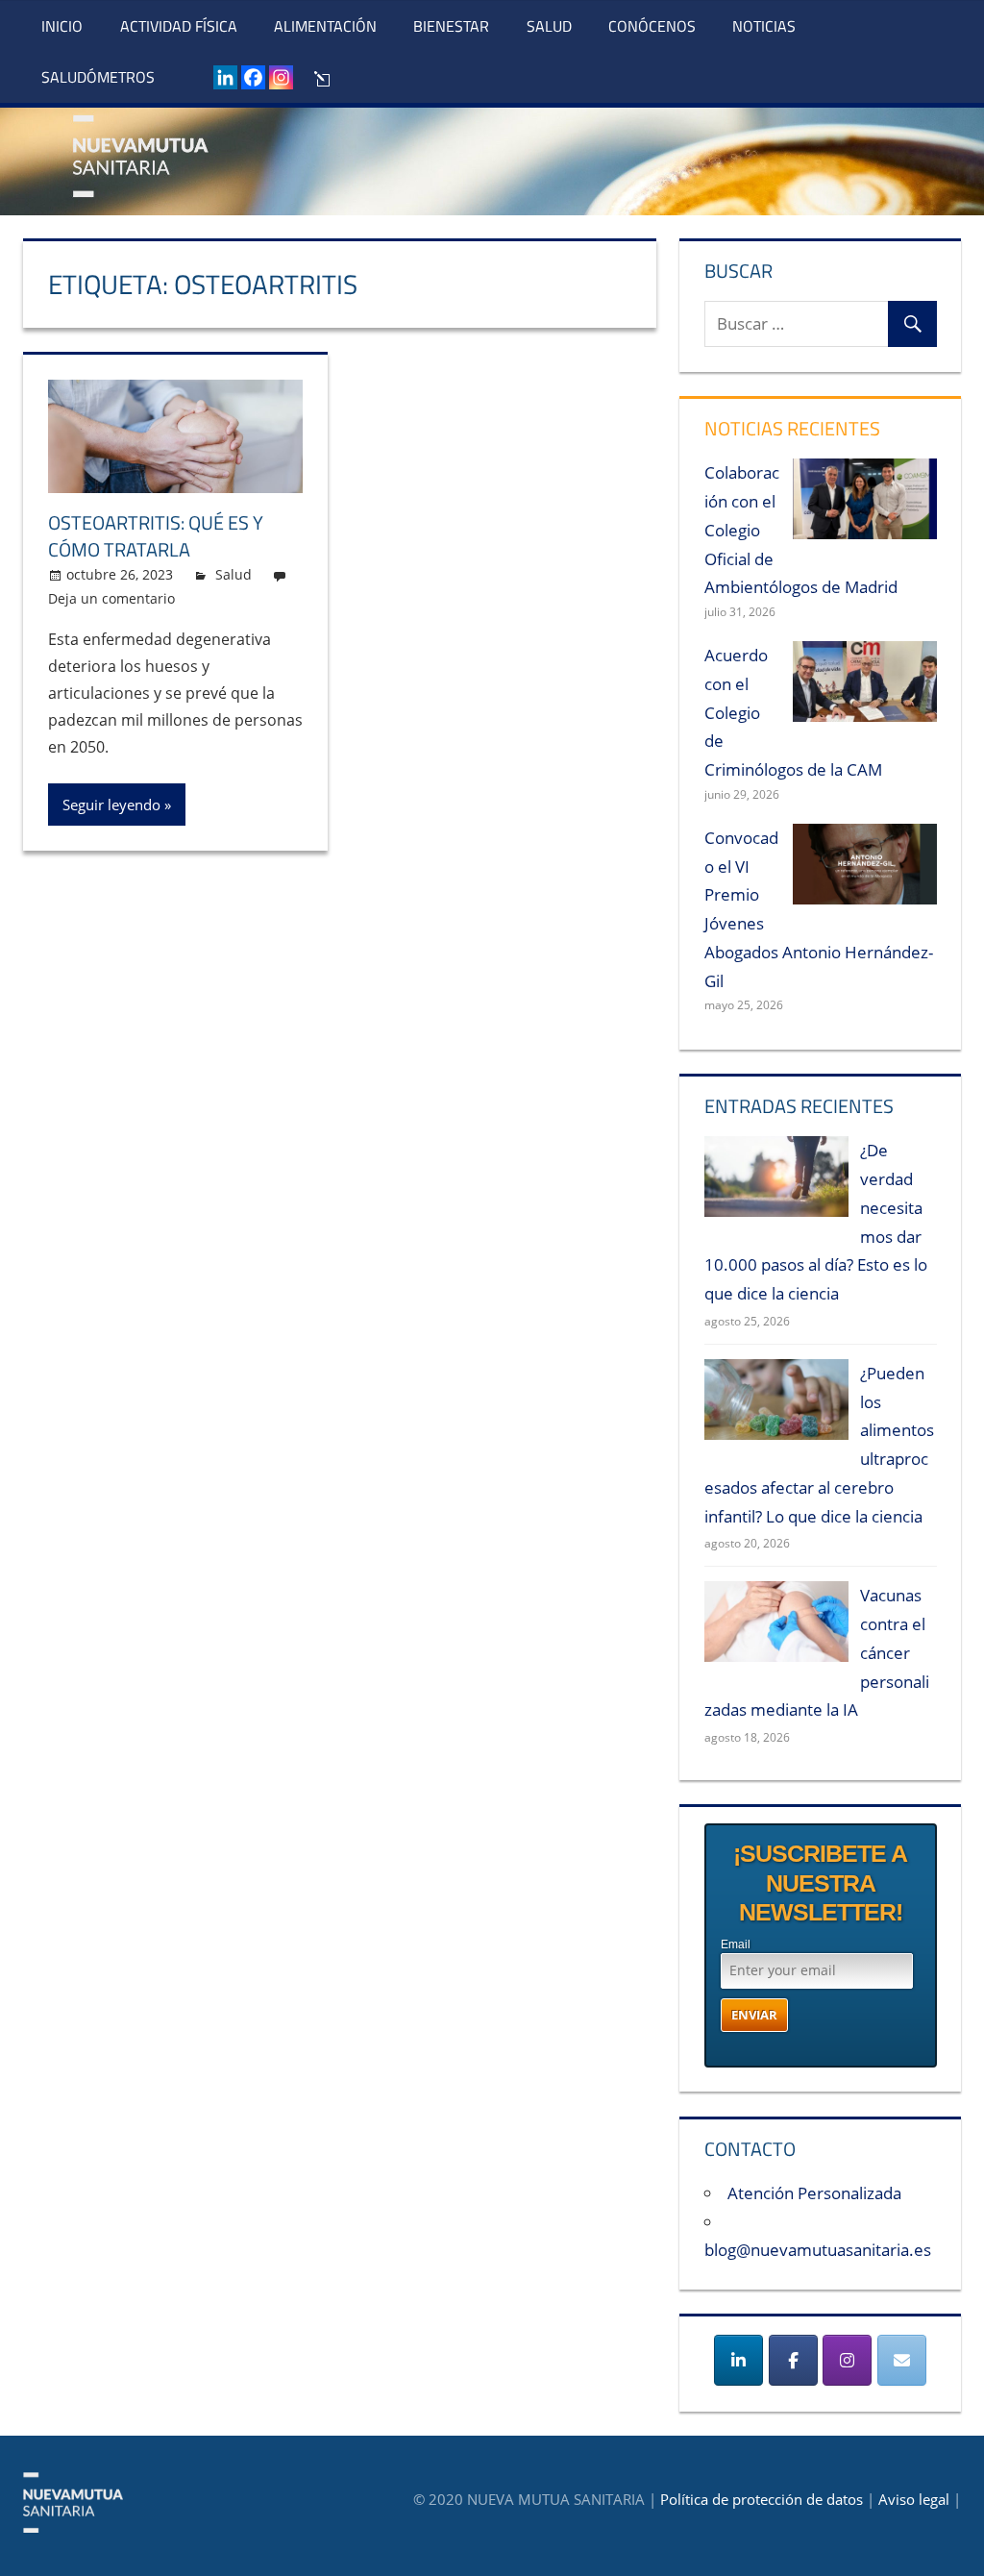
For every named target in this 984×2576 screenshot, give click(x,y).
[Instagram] (281, 77)
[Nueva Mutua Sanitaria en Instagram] (847, 2360)
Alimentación (325, 26)
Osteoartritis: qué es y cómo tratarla (156, 536)
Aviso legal (914, 2499)
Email (736, 1944)
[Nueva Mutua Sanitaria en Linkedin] (738, 2360)
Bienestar (451, 26)
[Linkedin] (225, 77)
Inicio (62, 26)
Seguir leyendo (111, 805)
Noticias (764, 26)
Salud (549, 26)
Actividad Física (179, 26)
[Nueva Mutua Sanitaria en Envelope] (902, 2360)
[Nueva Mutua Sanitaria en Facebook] (793, 2360)
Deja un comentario (111, 598)
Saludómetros (98, 77)
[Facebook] (253, 77)
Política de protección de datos (762, 2499)
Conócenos (652, 26)
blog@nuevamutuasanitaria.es (818, 2250)
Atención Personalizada (814, 2193)
